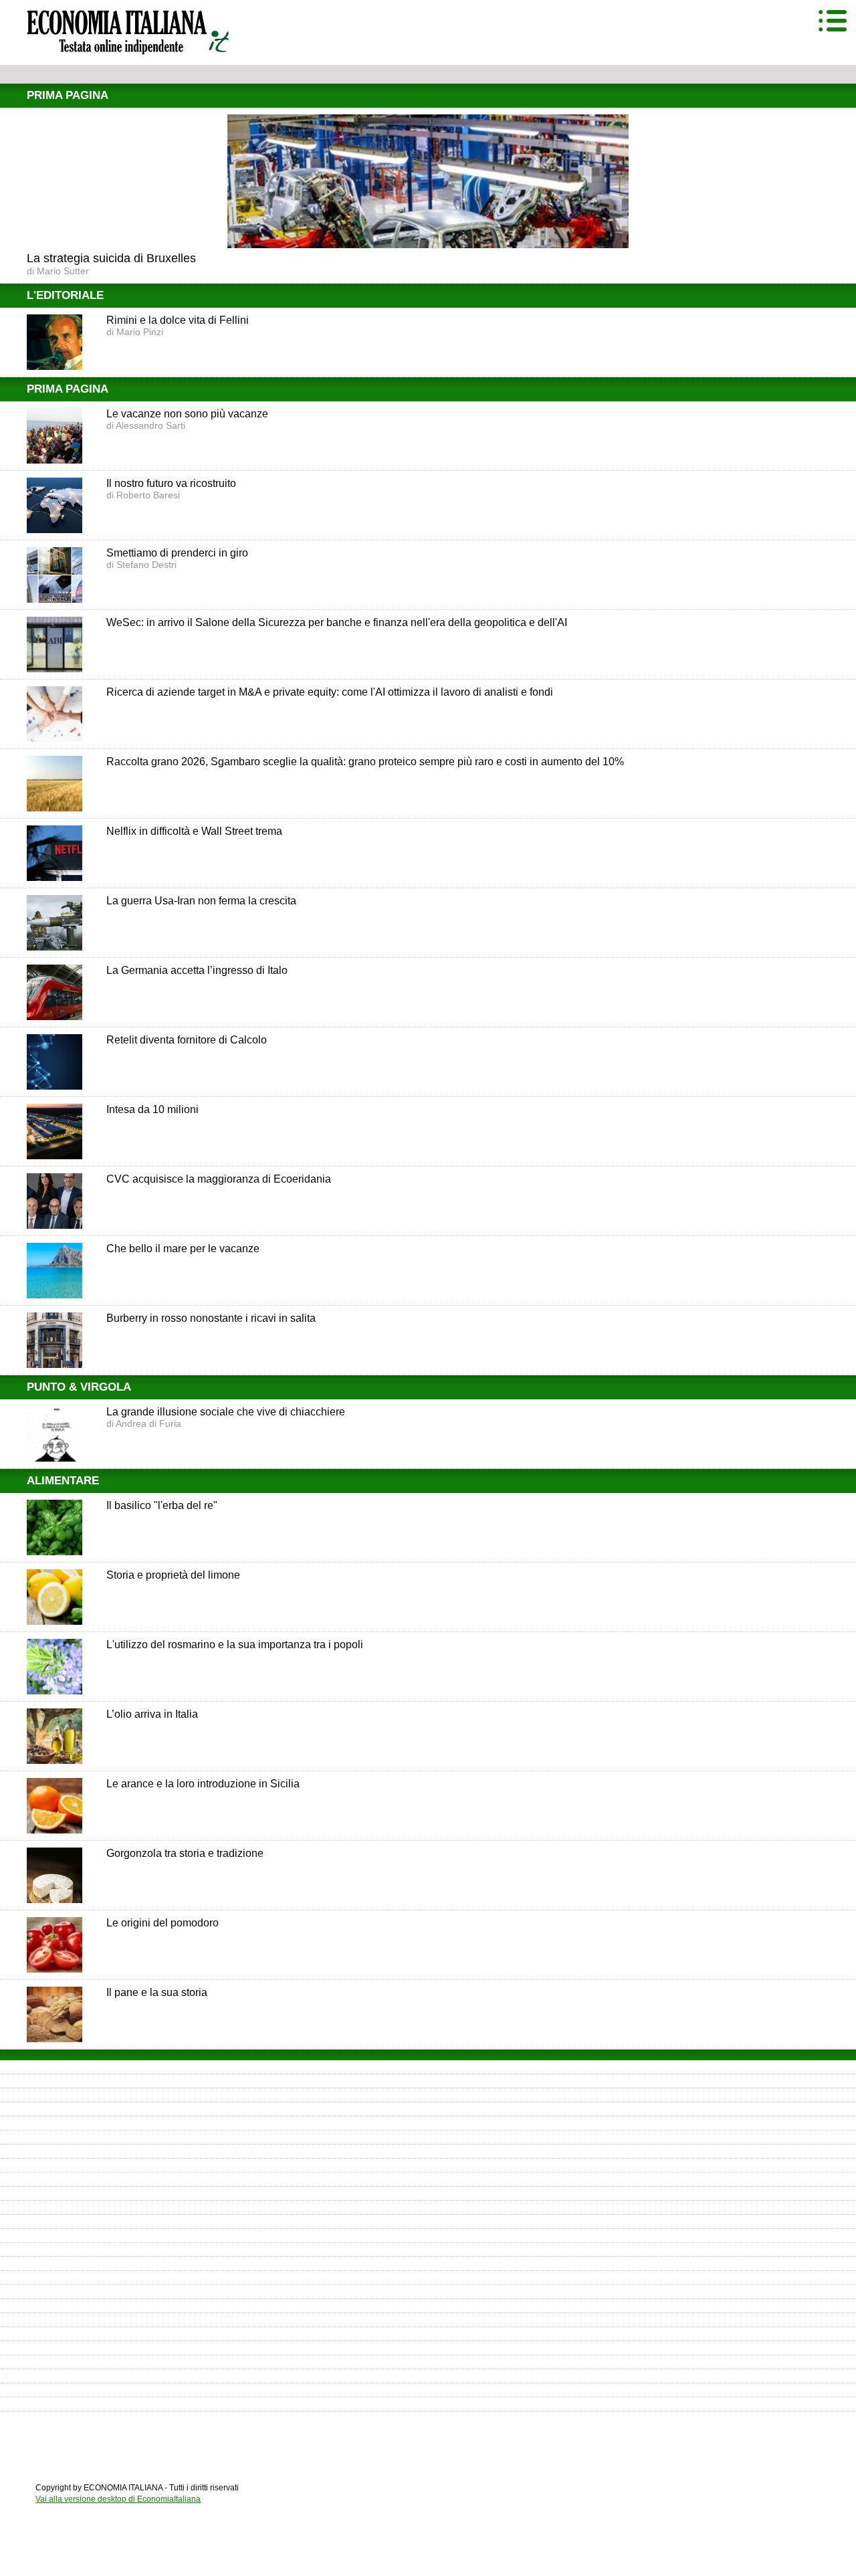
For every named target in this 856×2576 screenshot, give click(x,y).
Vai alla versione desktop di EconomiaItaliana (118, 2499)
